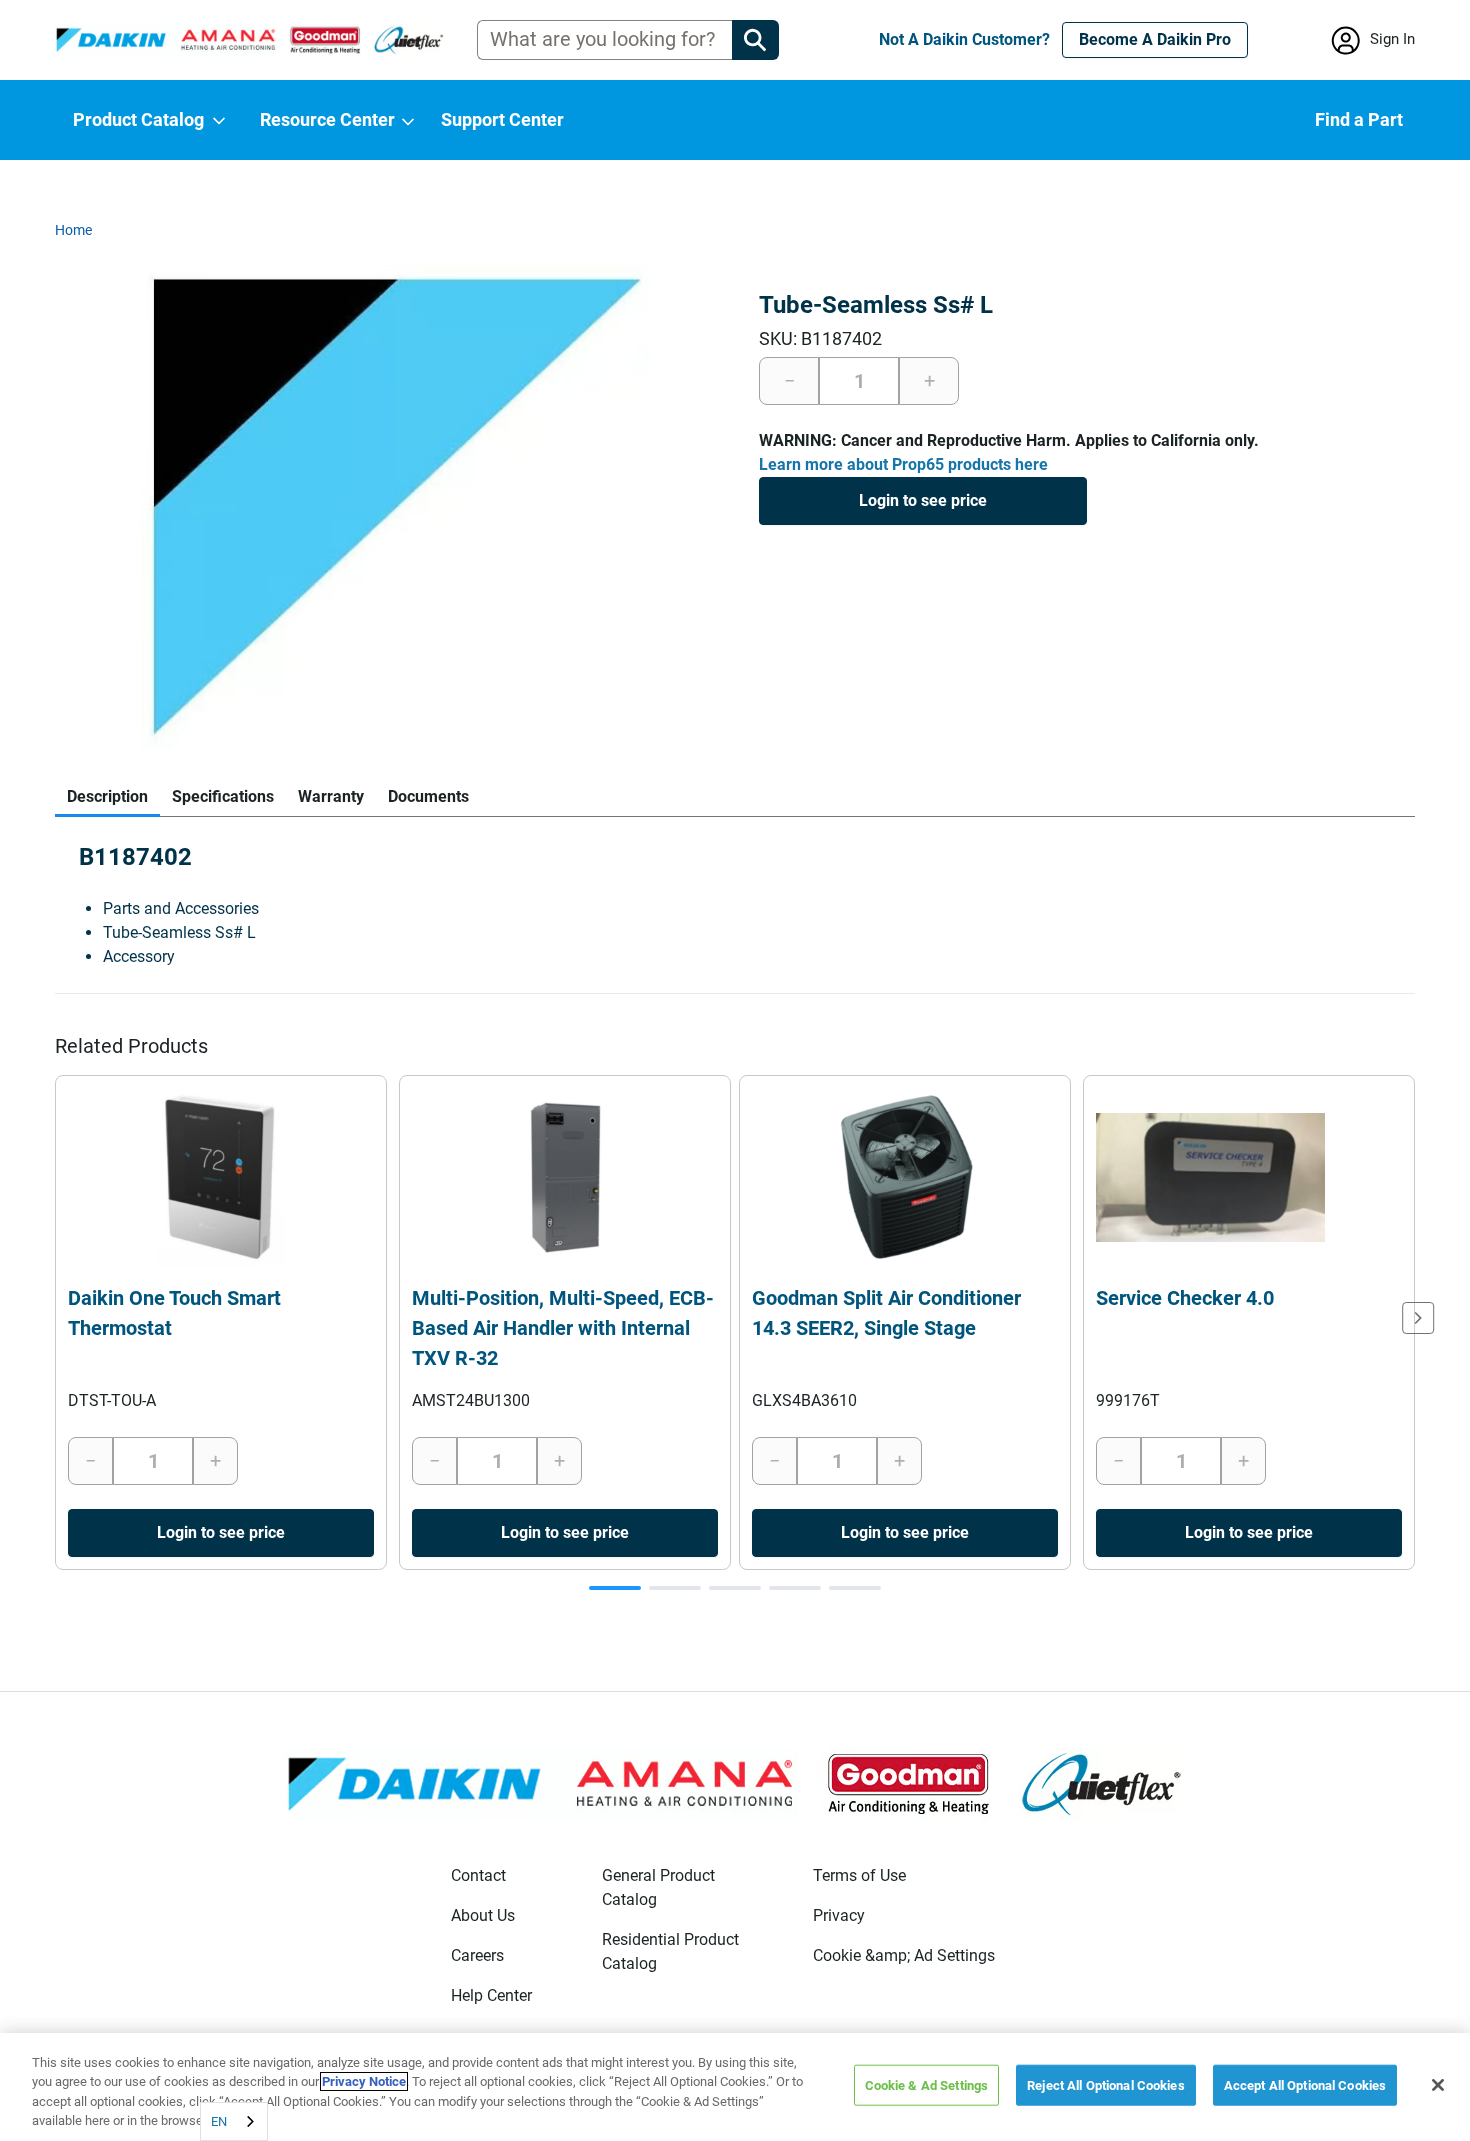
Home (73, 230)
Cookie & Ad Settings (927, 2085)
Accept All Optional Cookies (1305, 2085)
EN (219, 2121)
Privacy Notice (364, 2081)
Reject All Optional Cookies (1106, 2085)
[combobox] (234, 2121)
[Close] (1438, 2085)
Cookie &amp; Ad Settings (904, 1955)
